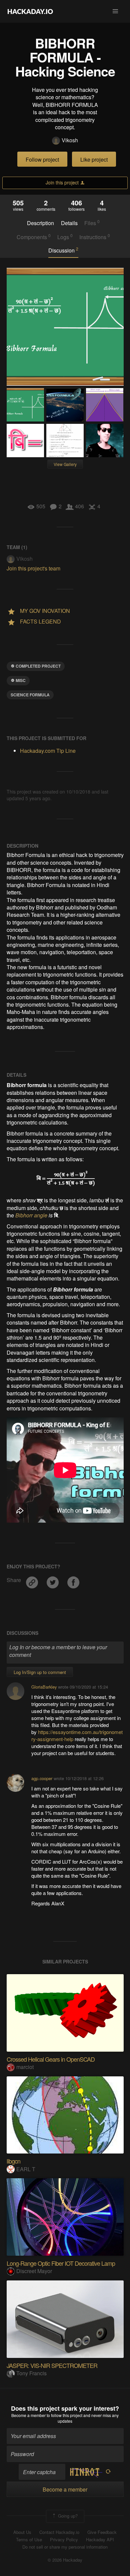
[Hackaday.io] (30, 11)
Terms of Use (29, 2540)
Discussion (63, 250)
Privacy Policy (64, 2540)
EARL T (26, 2169)
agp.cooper (42, 1778)
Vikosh (70, 140)
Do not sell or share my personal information (65, 2547)
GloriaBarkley (44, 1687)
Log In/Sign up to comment (40, 1672)
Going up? (67, 2516)
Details (69, 223)
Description (40, 223)
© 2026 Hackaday (65, 2560)
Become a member (28, 2415)
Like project (94, 159)
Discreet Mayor (34, 2271)
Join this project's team (33, 568)
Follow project (42, 159)
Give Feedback (102, 2532)
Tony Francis (31, 2373)
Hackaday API (100, 2540)
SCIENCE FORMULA (30, 695)
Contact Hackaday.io (59, 2532)
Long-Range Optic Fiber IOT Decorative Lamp (61, 2263)
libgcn (13, 2161)
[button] (115, 11)
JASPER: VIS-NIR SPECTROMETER (52, 2365)
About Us (22, 2532)
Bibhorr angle (31, 1215)
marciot (25, 2067)
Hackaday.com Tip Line (48, 751)
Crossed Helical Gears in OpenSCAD (51, 2059)
